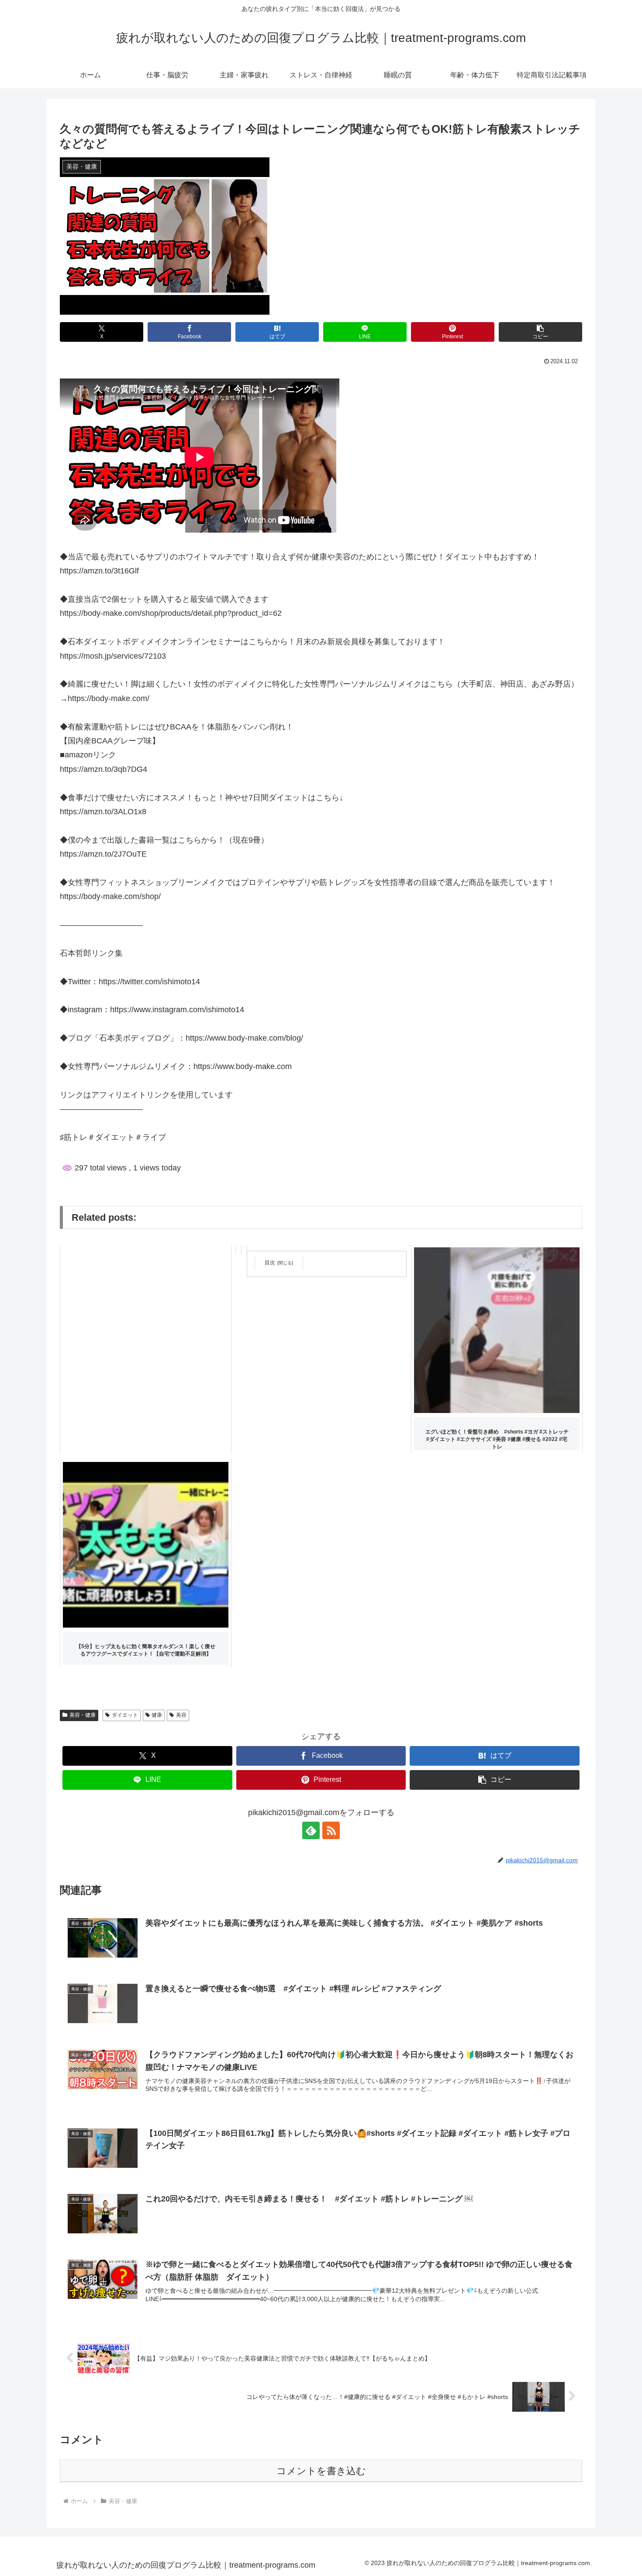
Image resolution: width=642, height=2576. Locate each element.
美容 (181, 1715)
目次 (270, 1263)
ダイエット (125, 1715)
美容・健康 (83, 1715)
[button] (540, 332)
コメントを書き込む (321, 2471)
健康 (157, 1715)
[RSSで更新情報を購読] (331, 1830)
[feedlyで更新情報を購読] (311, 1830)
